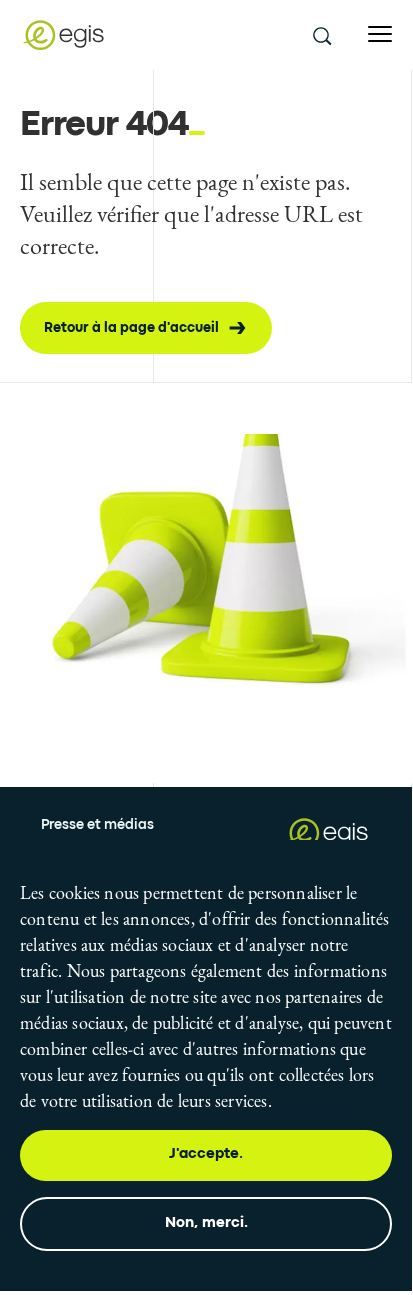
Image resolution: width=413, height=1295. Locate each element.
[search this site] (321, 35)
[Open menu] (380, 34)
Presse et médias (97, 825)
